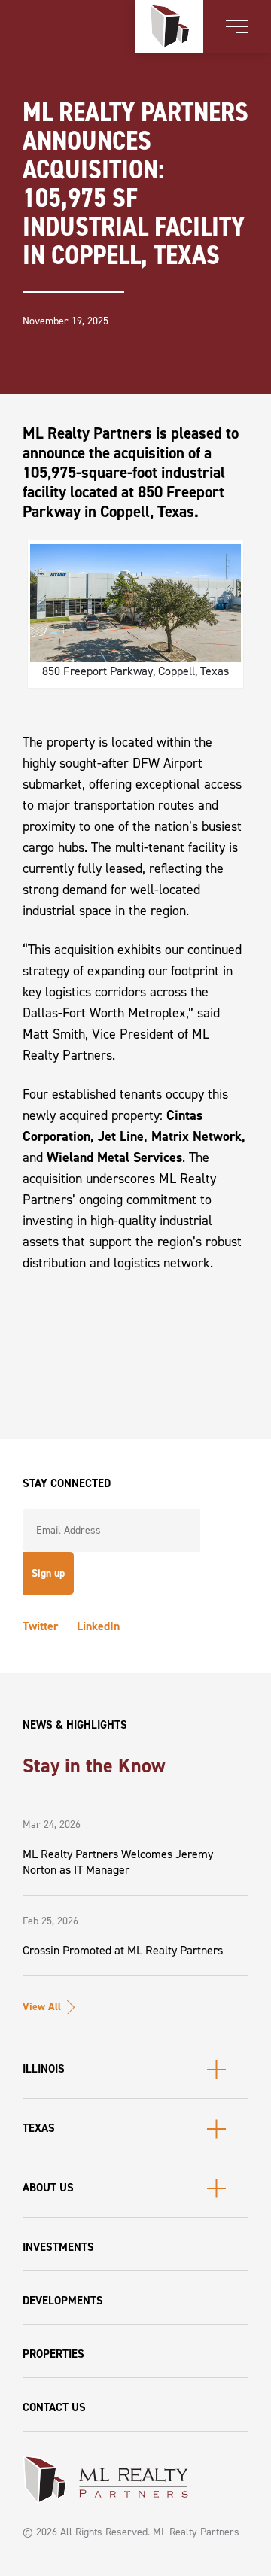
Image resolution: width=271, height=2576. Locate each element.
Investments (58, 2247)
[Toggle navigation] (237, 26)
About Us (48, 2188)
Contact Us (54, 2407)
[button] (135, 2069)
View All (42, 2007)
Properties (53, 2354)
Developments (63, 2301)
